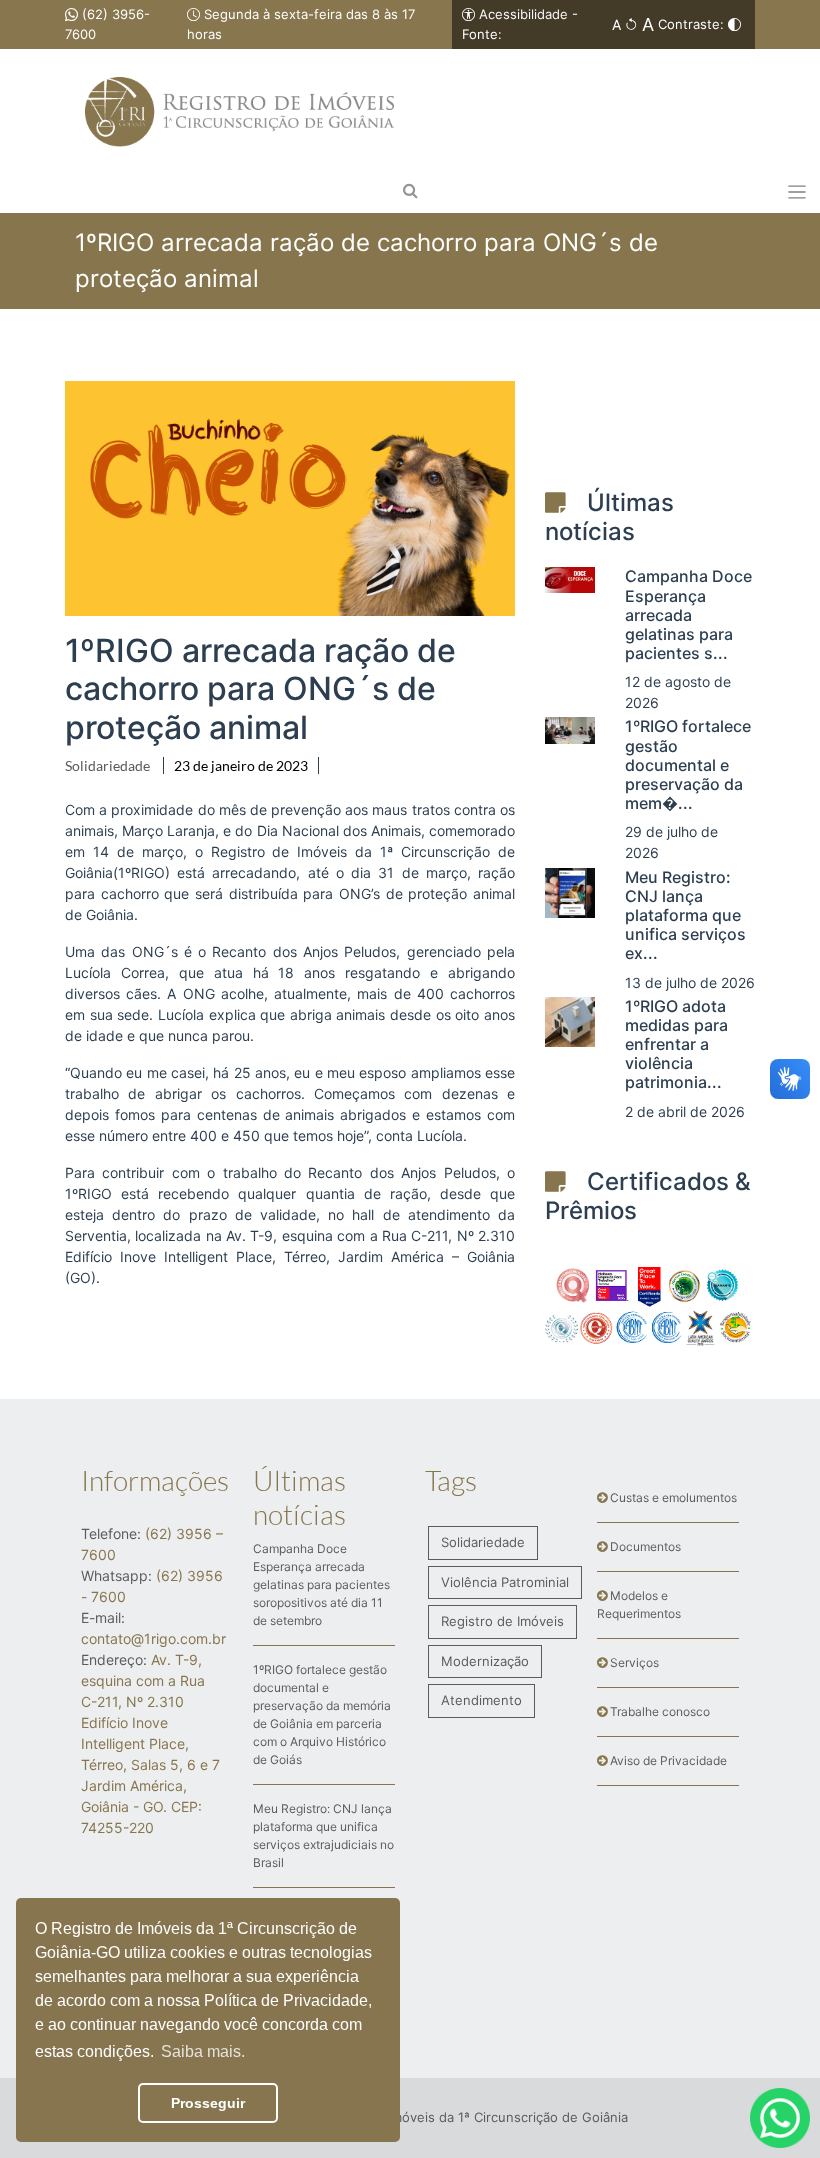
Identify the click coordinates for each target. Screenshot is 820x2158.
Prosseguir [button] (208, 2103)
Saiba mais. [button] (203, 2051)
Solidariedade (107, 765)
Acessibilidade (523, 14)
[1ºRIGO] (239, 69)
